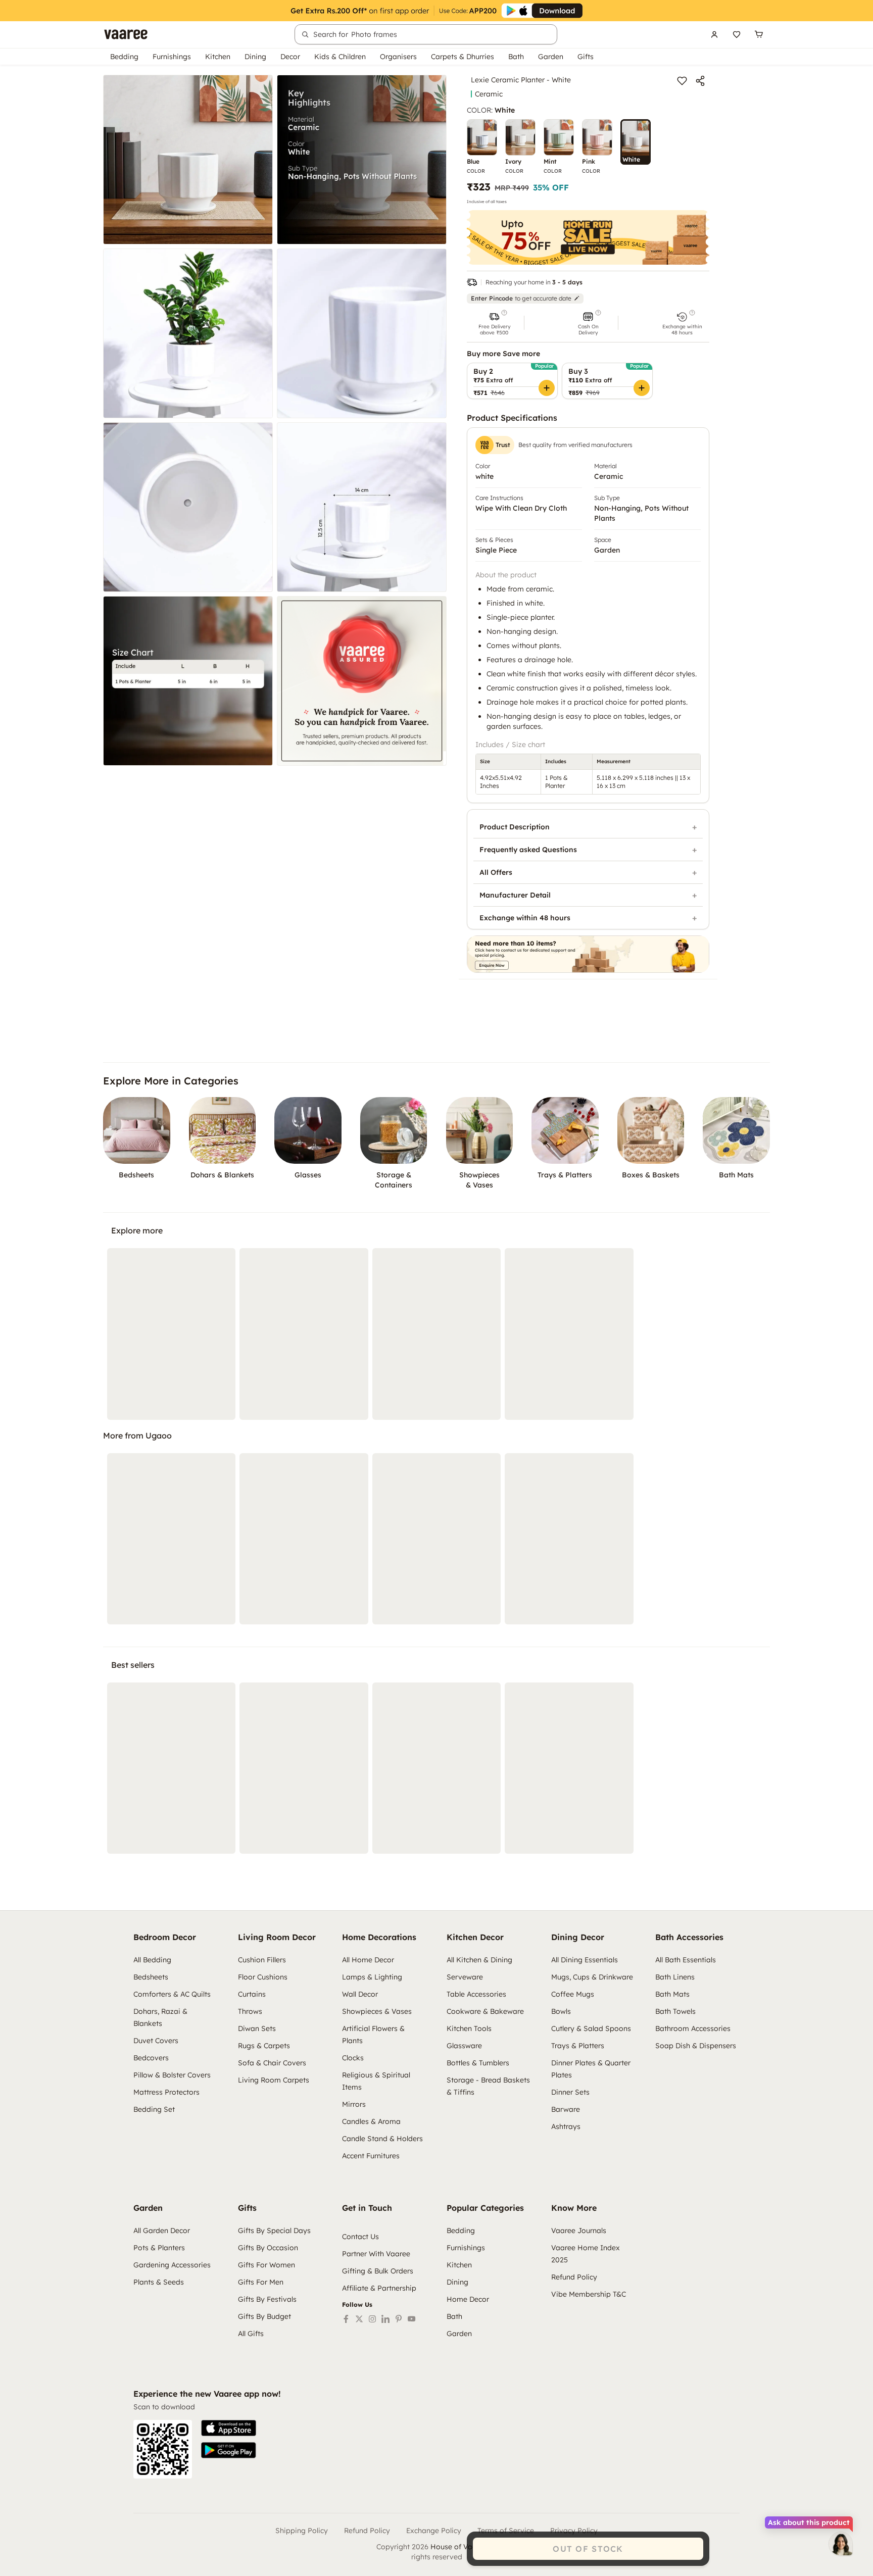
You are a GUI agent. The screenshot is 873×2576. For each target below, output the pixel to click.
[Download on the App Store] (229, 2428)
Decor (290, 57)
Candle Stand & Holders (382, 2139)
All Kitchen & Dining (479, 1960)
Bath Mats (672, 1994)
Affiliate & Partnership (379, 2288)
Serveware (465, 1977)
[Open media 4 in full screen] (362, 333)
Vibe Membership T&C (589, 2294)
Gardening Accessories (172, 2265)
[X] (359, 2319)
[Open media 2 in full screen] (362, 160)
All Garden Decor (162, 2231)
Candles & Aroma (371, 2121)
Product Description (515, 827)
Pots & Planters (159, 2248)
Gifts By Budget (264, 2316)
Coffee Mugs (573, 1994)
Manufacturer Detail (515, 895)
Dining (255, 57)
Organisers (398, 57)
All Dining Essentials (585, 1960)
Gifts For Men (261, 2282)
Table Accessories (476, 1994)
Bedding (124, 57)
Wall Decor (360, 1994)
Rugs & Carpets (264, 2046)
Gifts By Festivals (267, 2299)
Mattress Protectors (166, 2092)
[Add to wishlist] (682, 81)
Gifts (586, 57)
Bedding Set (154, 2109)
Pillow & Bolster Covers (172, 2075)
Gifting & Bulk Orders (378, 2271)
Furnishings (172, 57)
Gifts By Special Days (274, 2231)
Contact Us (360, 2237)
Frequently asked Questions (528, 850)
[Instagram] (372, 2319)
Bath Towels (675, 2011)
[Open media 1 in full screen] (188, 160)
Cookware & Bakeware (485, 2011)
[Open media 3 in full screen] (188, 333)
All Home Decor (368, 1960)
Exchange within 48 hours (525, 918)
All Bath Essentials (686, 1960)
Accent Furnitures (371, 2156)
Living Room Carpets (274, 2080)
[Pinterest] (399, 2319)
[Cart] (759, 34)
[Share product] (700, 81)
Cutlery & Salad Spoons (591, 2028)
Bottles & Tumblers (478, 2063)
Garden (551, 57)
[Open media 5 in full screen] (188, 507)
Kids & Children (340, 57)
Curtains (252, 1994)
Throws (250, 2011)
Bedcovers (151, 2058)
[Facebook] (346, 2319)
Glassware (464, 2046)
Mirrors (354, 2104)
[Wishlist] (737, 34)
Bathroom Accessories (693, 2028)
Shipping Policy (302, 2531)
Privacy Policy (574, 2531)
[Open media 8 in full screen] (362, 681)
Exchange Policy (434, 2531)
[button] (494, 323)
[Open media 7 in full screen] (188, 681)
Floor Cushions (263, 1977)
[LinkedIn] (385, 2319)
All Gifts (251, 2334)
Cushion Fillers (262, 1960)
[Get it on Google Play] (229, 2450)
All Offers (496, 872)
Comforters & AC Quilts (172, 1994)
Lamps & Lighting (372, 1977)
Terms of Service (506, 2531)
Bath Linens (675, 1977)
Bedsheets (151, 1977)
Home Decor (468, 2299)
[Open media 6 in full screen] (362, 507)
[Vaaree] (126, 34)
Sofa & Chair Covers (272, 2063)
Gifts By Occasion (268, 2248)
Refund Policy (574, 2277)
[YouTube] (412, 2319)
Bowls (561, 2011)
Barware (566, 2109)
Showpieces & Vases (377, 2011)
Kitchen (218, 57)
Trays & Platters (578, 2046)
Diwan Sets (257, 2028)
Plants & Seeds (159, 2282)
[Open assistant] (841, 2544)
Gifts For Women (266, 2265)
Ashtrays (566, 2126)
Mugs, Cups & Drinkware (592, 1977)
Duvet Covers (156, 2041)
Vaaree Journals (579, 2231)
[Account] (714, 34)
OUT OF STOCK (588, 2549)
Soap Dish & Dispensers (696, 2046)
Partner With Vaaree (376, 2254)
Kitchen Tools (469, 2028)
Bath (516, 57)
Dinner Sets (570, 2092)
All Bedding (152, 1960)
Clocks (353, 2058)
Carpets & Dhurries (463, 57)
